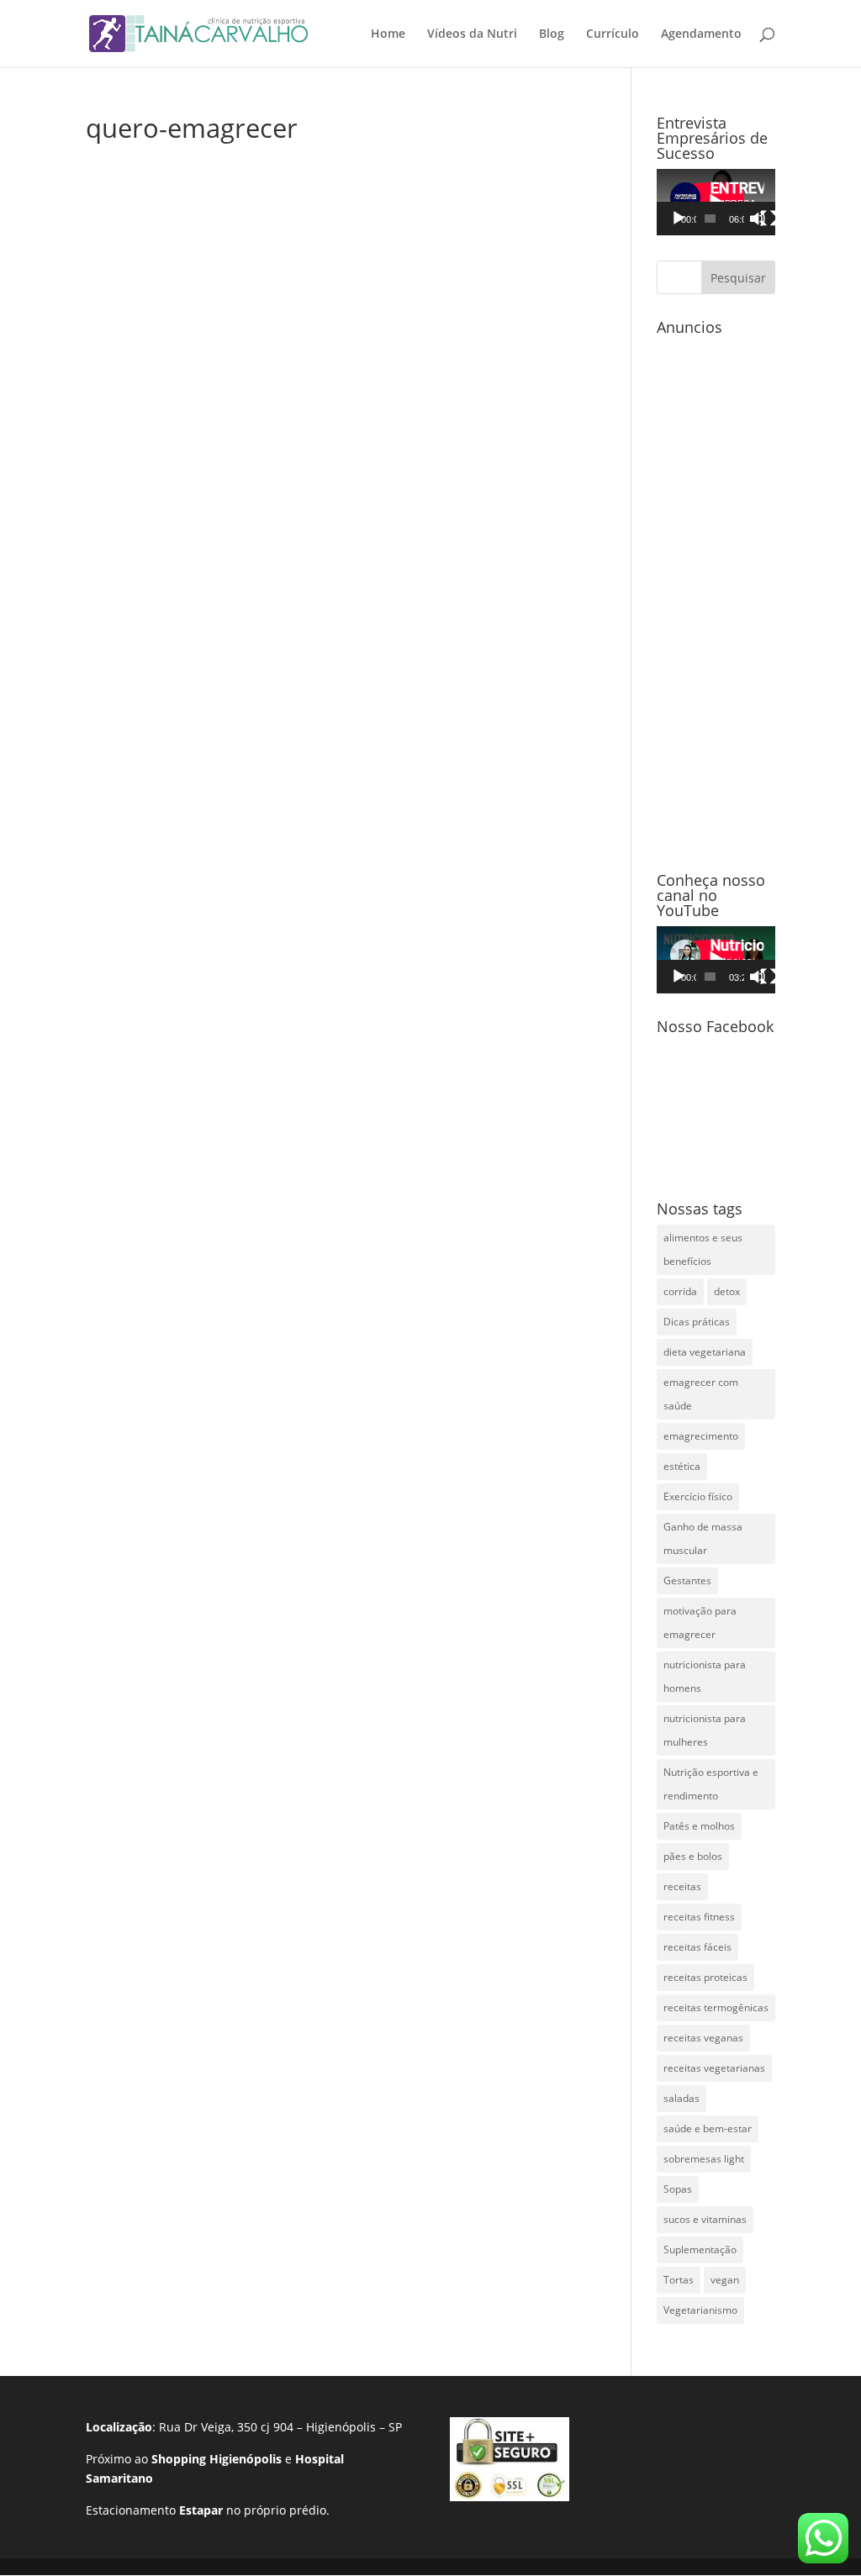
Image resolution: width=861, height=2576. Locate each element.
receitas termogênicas (716, 2007)
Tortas (679, 2280)
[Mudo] (758, 219)
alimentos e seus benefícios (703, 1249)
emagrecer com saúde (701, 1394)
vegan (725, 2280)
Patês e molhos (699, 1826)
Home (388, 34)
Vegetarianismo (700, 2310)
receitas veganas (703, 2038)
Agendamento (701, 34)
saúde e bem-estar (708, 2128)
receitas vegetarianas (714, 2068)
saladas (681, 2098)
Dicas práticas (697, 1322)
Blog (552, 34)
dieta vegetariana (705, 1352)
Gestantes (687, 1580)
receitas (682, 1886)
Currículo (613, 34)
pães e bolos (693, 1856)
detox (727, 1291)
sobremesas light (704, 2159)
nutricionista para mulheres (705, 1730)
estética (682, 1466)
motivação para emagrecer (700, 1623)
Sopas (678, 2189)
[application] (716, 202)
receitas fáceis (697, 1947)
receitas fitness (699, 1917)
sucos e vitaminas (705, 2219)
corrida (680, 1291)
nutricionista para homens (705, 1676)
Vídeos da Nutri (472, 34)
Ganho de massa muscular (703, 1538)
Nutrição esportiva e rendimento (711, 1784)
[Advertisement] (716, 595)
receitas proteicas (705, 1977)
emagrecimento (701, 1436)
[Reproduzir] (679, 219)
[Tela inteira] (769, 219)
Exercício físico (698, 1496)
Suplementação (700, 2249)
